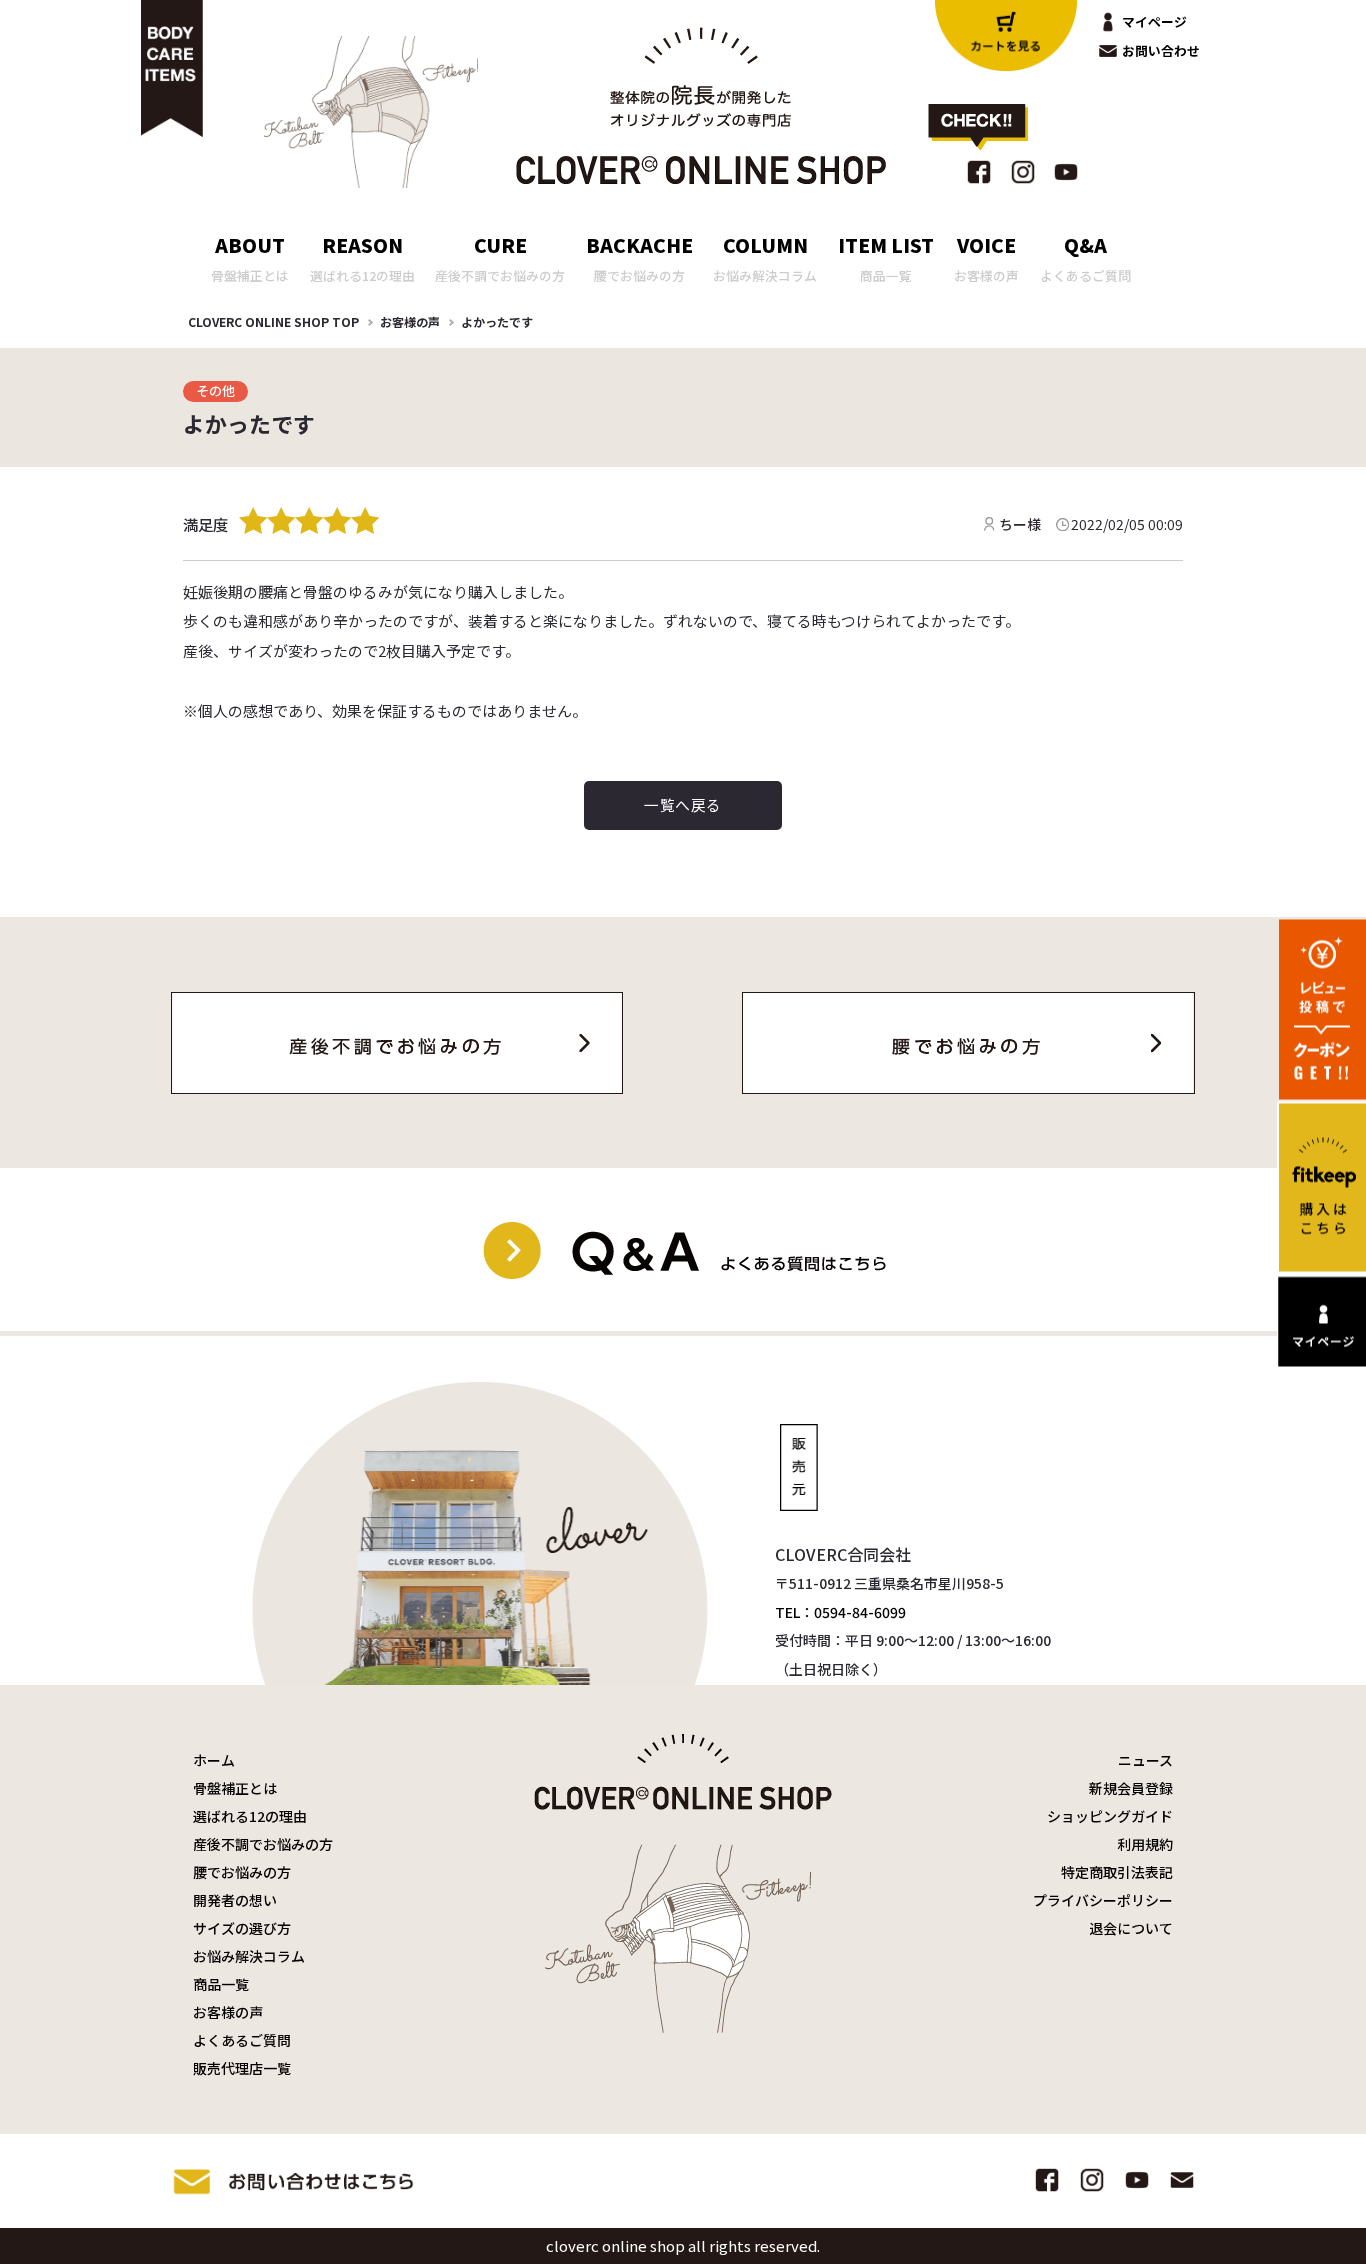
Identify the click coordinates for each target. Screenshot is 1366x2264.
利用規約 (1145, 1844)
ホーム (214, 1760)
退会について (1131, 1928)
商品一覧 (221, 1984)
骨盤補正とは (235, 1788)
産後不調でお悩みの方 (263, 1844)
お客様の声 (410, 321)
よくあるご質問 (242, 2040)
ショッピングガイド (1110, 1816)
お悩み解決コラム (249, 1956)
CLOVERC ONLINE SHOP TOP (273, 321)
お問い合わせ (1161, 50)
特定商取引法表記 (1117, 1872)
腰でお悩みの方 (242, 1872)
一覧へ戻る (682, 804)
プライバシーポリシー (1103, 1900)
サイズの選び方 (242, 1928)
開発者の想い (235, 1900)
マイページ (1154, 21)
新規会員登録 (1131, 1788)
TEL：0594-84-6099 (840, 1612)
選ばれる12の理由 (250, 1816)
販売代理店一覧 (242, 2068)
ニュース (1145, 1760)
